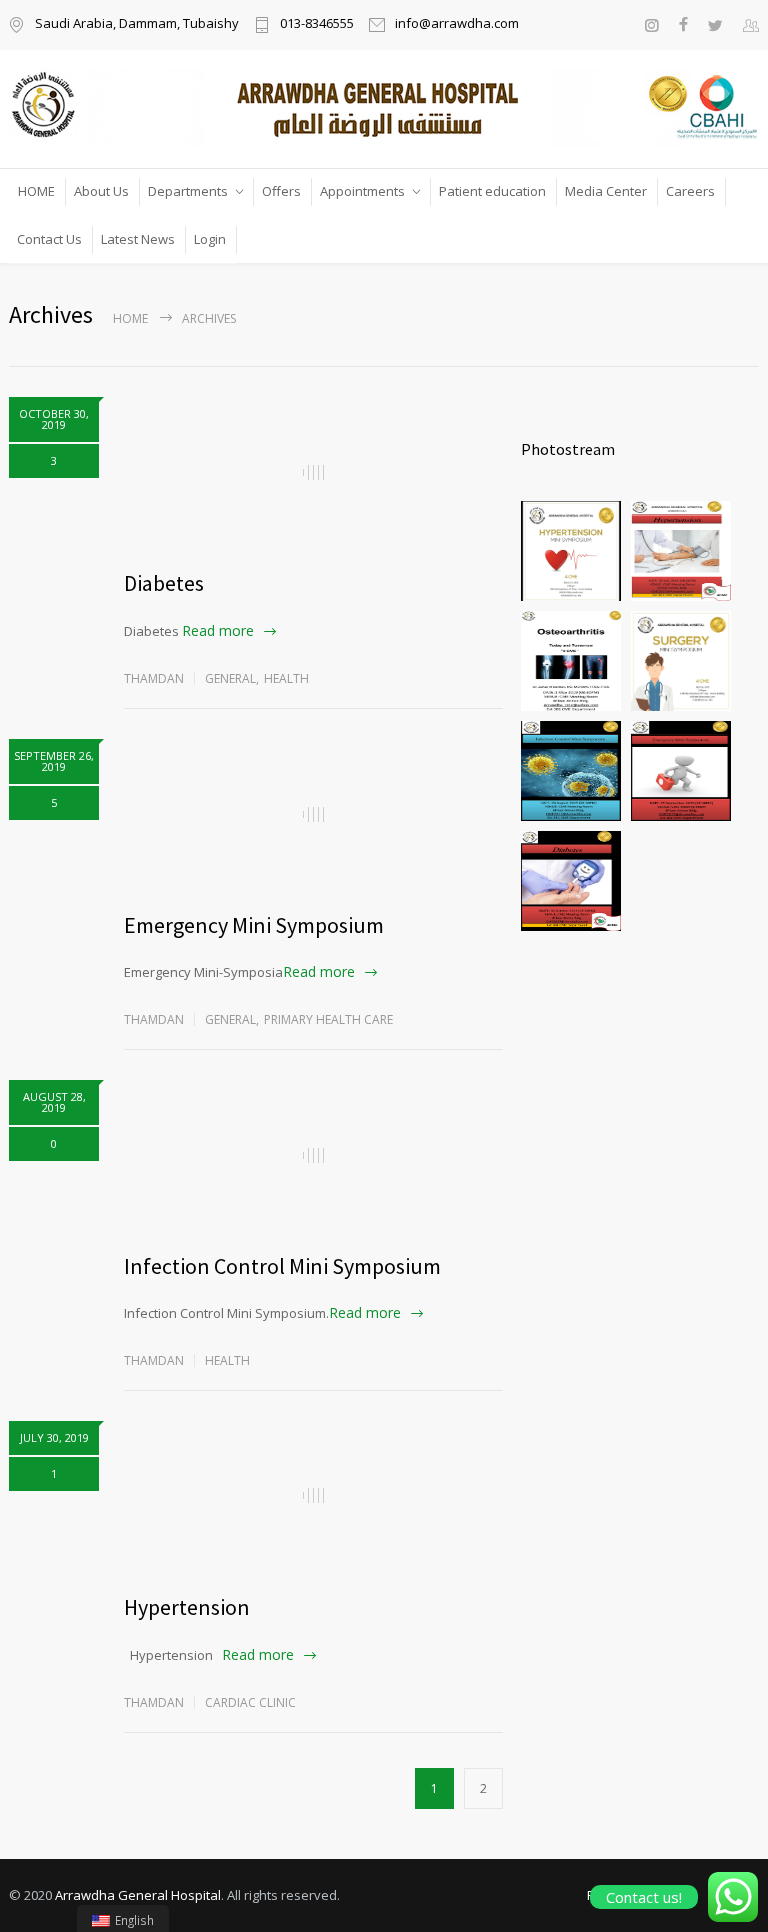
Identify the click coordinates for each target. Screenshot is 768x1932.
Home (130, 318)
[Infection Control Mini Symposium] (313, 1155)
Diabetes (164, 583)
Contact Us (49, 239)
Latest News (138, 239)
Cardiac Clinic (250, 1702)
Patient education (492, 191)
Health (286, 678)
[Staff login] (751, 25)
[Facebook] (683, 25)
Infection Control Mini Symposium (282, 1266)
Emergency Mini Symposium (254, 925)
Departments (188, 191)
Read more (218, 630)
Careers (690, 191)
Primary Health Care (328, 1019)
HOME (36, 191)
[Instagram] (651, 25)
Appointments (362, 191)
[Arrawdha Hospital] (384, 107)
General (230, 678)
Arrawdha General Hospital (138, 1895)
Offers (281, 191)
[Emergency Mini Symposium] (313, 814)
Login (210, 239)
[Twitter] (715, 25)
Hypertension (187, 1607)
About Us (101, 191)
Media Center (606, 191)
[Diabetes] (313, 472)
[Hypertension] (313, 1496)
